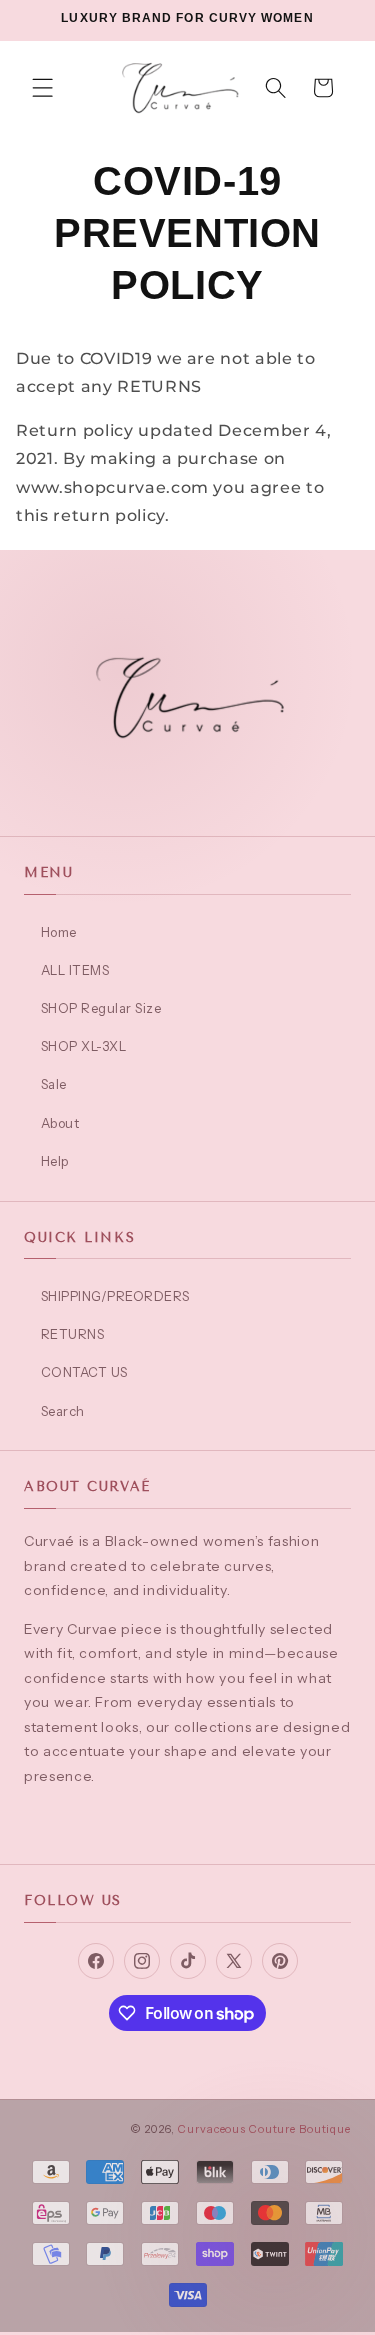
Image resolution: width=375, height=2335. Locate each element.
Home (59, 932)
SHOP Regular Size (101, 1008)
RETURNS (72, 1334)
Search (63, 1411)
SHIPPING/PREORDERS (115, 1296)
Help (55, 1161)
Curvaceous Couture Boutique (264, 2129)
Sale (54, 1084)
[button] (43, 88)
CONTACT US (84, 1372)
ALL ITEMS (75, 970)
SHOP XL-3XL (83, 1046)
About (60, 1123)
